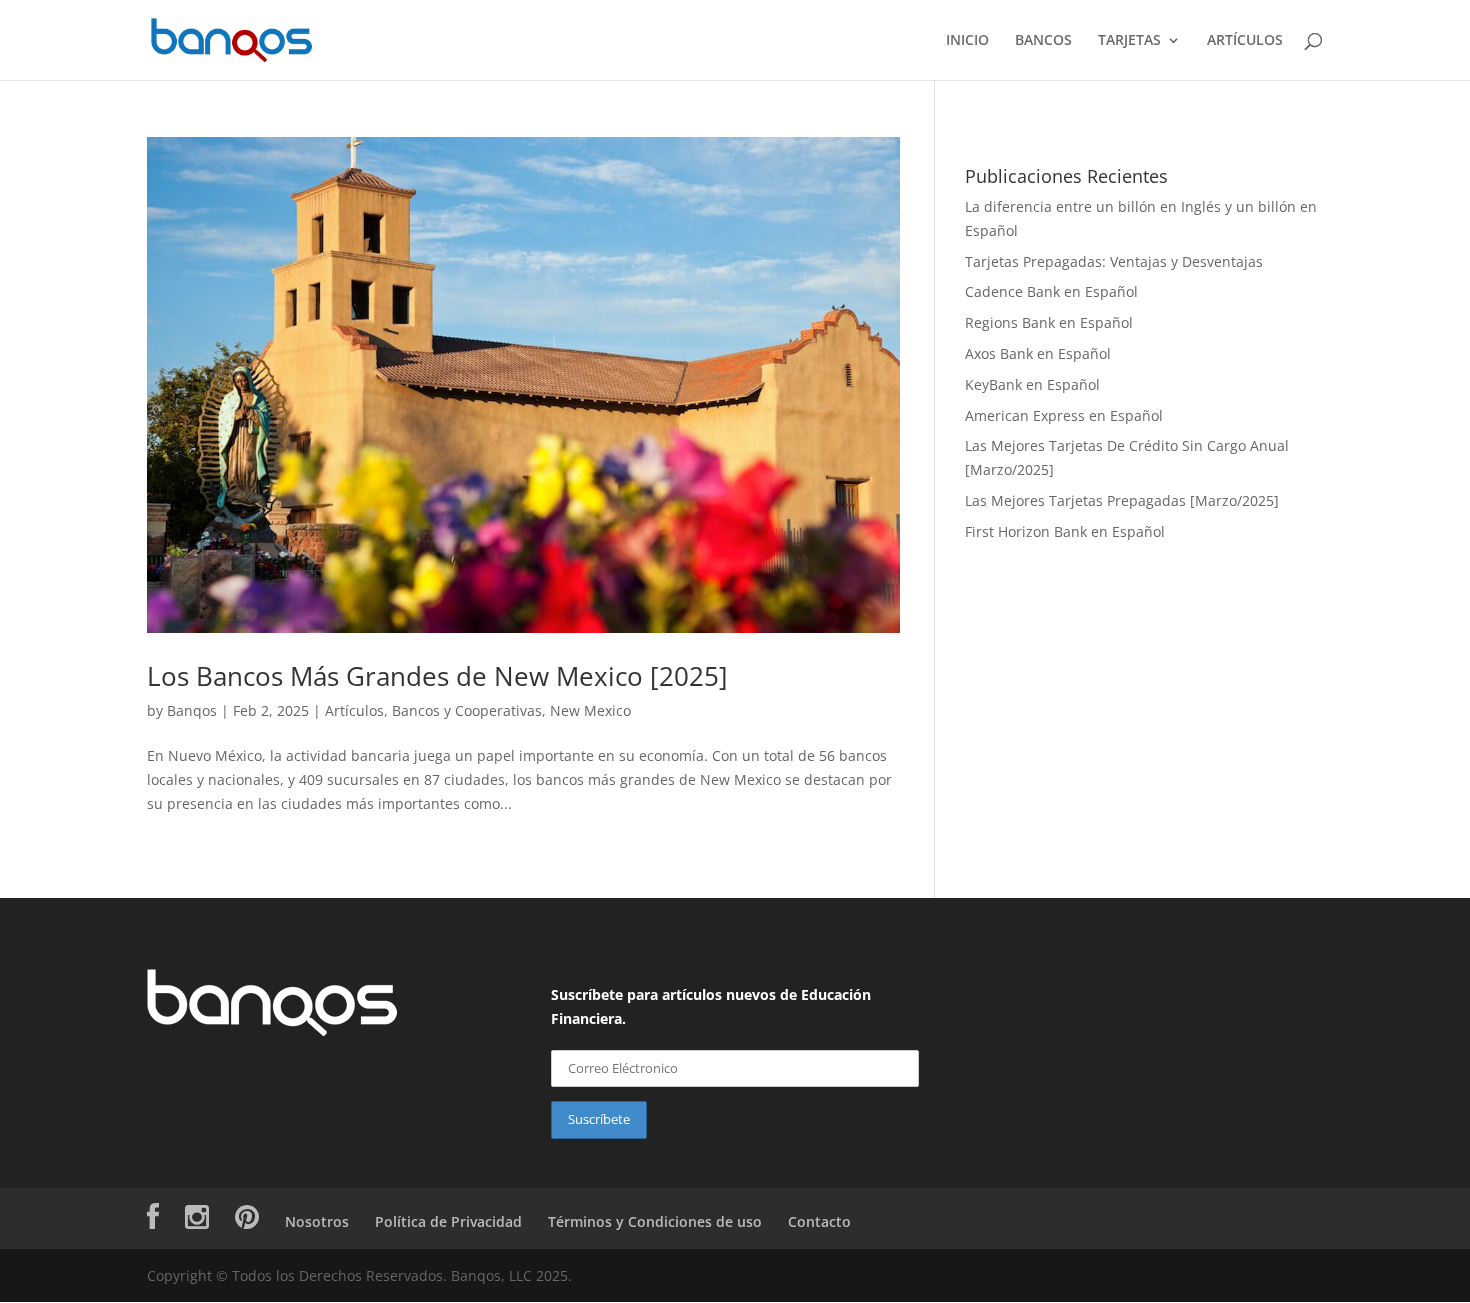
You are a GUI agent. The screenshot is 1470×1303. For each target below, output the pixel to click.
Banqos (192, 710)
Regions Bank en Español (1049, 322)
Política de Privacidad (448, 1221)
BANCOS (1043, 41)
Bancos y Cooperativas (467, 710)
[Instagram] (197, 1221)
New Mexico (590, 710)
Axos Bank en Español (1038, 353)
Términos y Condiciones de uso (655, 1221)
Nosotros (317, 1221)
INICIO (967, 41)
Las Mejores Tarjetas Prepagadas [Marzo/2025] (1122, 500)
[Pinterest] (247, 1221)
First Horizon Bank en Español (1065, 531)
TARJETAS (1129, 41)
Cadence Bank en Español (1051, 291)
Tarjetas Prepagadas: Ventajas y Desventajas (1114, 261)
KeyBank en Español (1032, 384)
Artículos (354, 710)
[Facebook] (153, 1221)
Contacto (819, 1221)
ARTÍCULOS (1245, 41)
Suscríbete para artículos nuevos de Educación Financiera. (711, 1006)
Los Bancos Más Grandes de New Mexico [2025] (437, 676)
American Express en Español (1064, 415)
